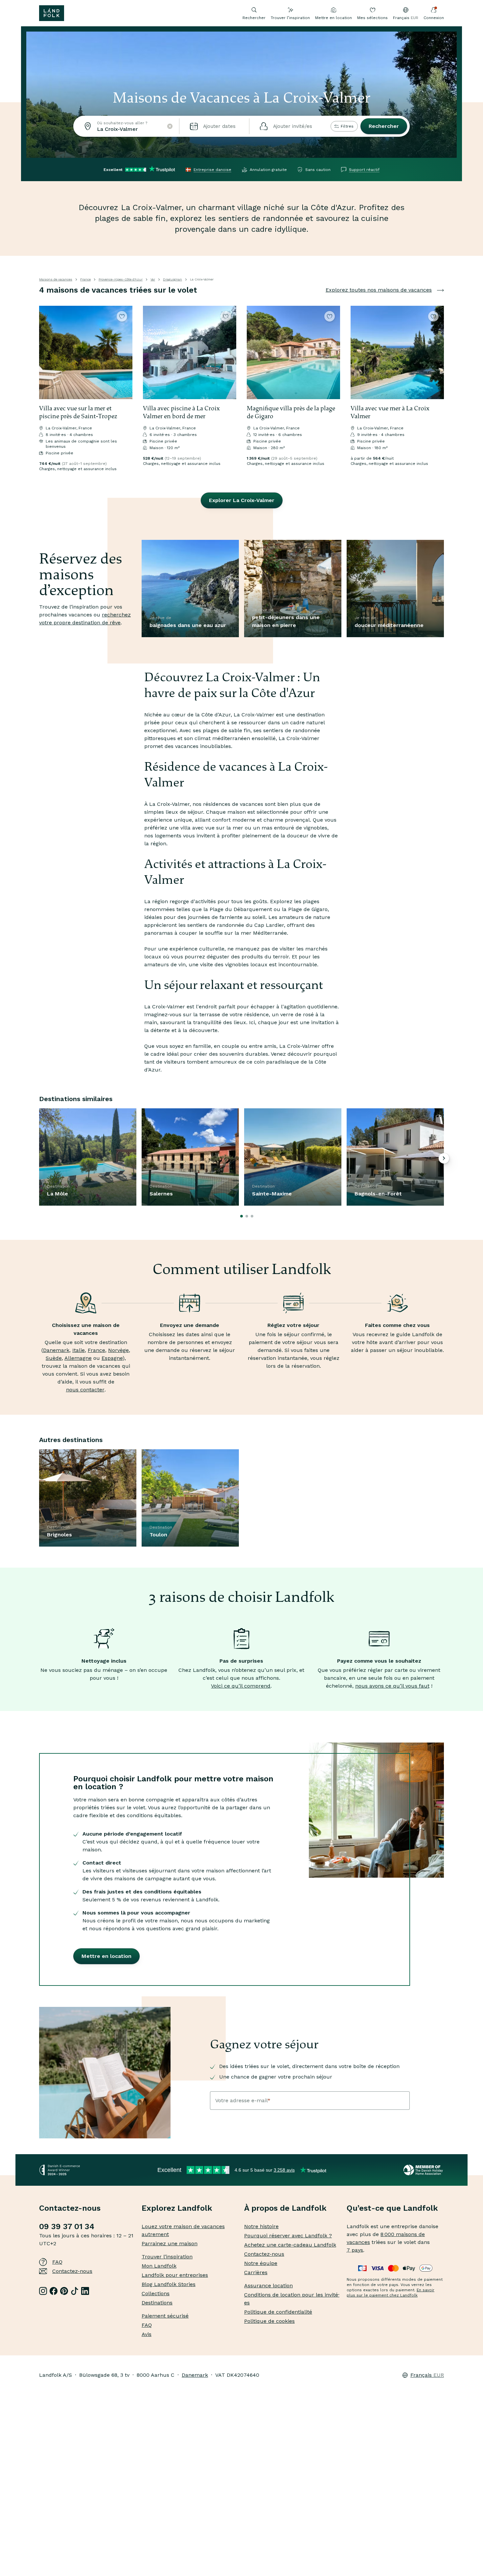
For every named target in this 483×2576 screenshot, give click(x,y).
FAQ (57, 2262)
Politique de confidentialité (278, 2312)
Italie (79, 1350)
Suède (54, 1358)
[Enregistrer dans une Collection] (122, 316)
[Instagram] (43, 2291)
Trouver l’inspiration (290, 18)
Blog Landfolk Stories (169, 2284)
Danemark (56, 1350)
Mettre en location (333, 18)
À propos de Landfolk (285, 2208)
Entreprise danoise (212, 170)
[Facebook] (54, 2291)
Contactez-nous (72, 2271)
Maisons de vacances (56, 279)
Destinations (157, 2303)
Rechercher (384, 126)
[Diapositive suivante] (125, 352)
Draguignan (172, 279)
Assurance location (268, 2286)
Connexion (434, 18)
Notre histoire (261, 2226)
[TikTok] (75, 2291)
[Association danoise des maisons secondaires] (424, 2170)
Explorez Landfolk (177, 2208)
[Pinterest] (64, 2291)
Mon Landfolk (159, 2266)
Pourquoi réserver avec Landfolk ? (288, 2236)
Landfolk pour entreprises (175, 2275)
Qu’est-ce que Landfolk (392, 2208)
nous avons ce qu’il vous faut (392, 1686)
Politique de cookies (269, 2321)
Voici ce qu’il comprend (241, 1686)
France (85, 279)
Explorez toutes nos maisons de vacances (379, 290)
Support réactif (364, 170)
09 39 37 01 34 (67, 2227)
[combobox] (126, 126)
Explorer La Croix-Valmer (242, 500)
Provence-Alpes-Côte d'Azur (121, 279)
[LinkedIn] (85, 2291)
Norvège (118, 1350)
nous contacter (85, 1390)
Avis (147, 2334)
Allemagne (78, 1358)
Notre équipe (261, 2263)
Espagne (112, 1358)
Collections (156, 2293)
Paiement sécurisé (165, 2316)
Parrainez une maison (170, 2243)
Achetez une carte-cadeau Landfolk (290, 2245)
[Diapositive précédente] (47, 352)
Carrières (256, 2272)
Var (153, 279)
